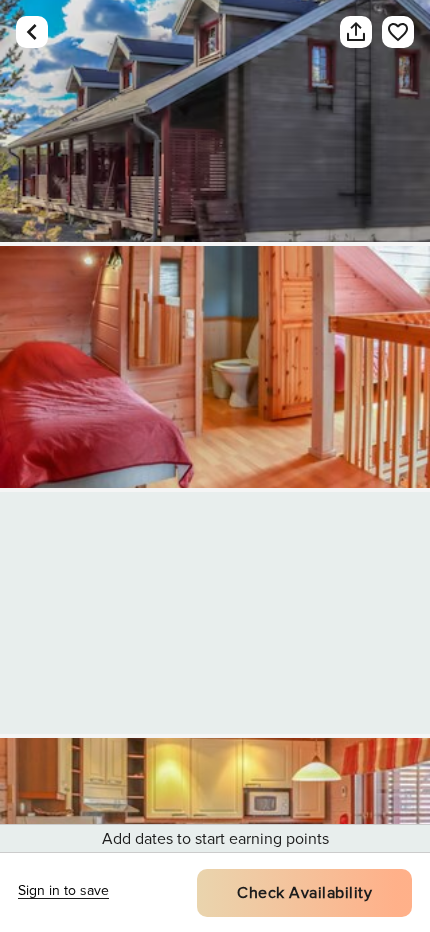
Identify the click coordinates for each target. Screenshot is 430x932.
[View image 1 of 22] (215, 121)
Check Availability (304, 893)
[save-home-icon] (398, 32)
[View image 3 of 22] (215, 613)
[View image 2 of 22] (215, 367)
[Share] (356, 32)
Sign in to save (63, 890)
